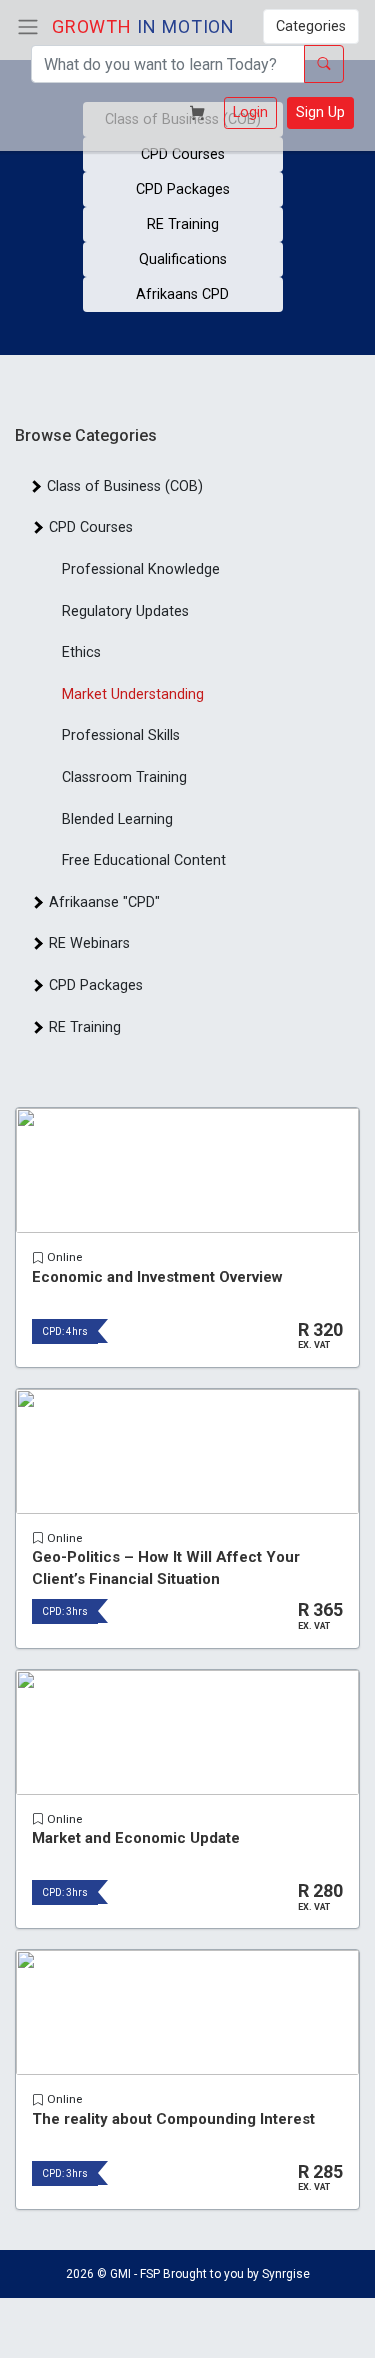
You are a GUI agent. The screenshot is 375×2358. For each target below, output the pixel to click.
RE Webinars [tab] (85, 943)
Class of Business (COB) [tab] (121, 486)
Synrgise (286, 2274)
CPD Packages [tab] (92, 985)
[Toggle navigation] (28, 27)
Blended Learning (117, 819)
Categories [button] (311, 26)
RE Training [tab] (81, 1027)
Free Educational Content (144, 860)
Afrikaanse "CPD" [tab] (100, 902)
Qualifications (183, 259)
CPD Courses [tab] (87, 527)
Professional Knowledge (141, 569)
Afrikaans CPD (182, 294)
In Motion (143, 26)
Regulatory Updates (125, 611)
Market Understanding (133, 694)
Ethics (81, 652)
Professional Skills (121, 735)
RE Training (183, 224)
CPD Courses (183, 154)
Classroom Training (124, 777)
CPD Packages (183, 189)
